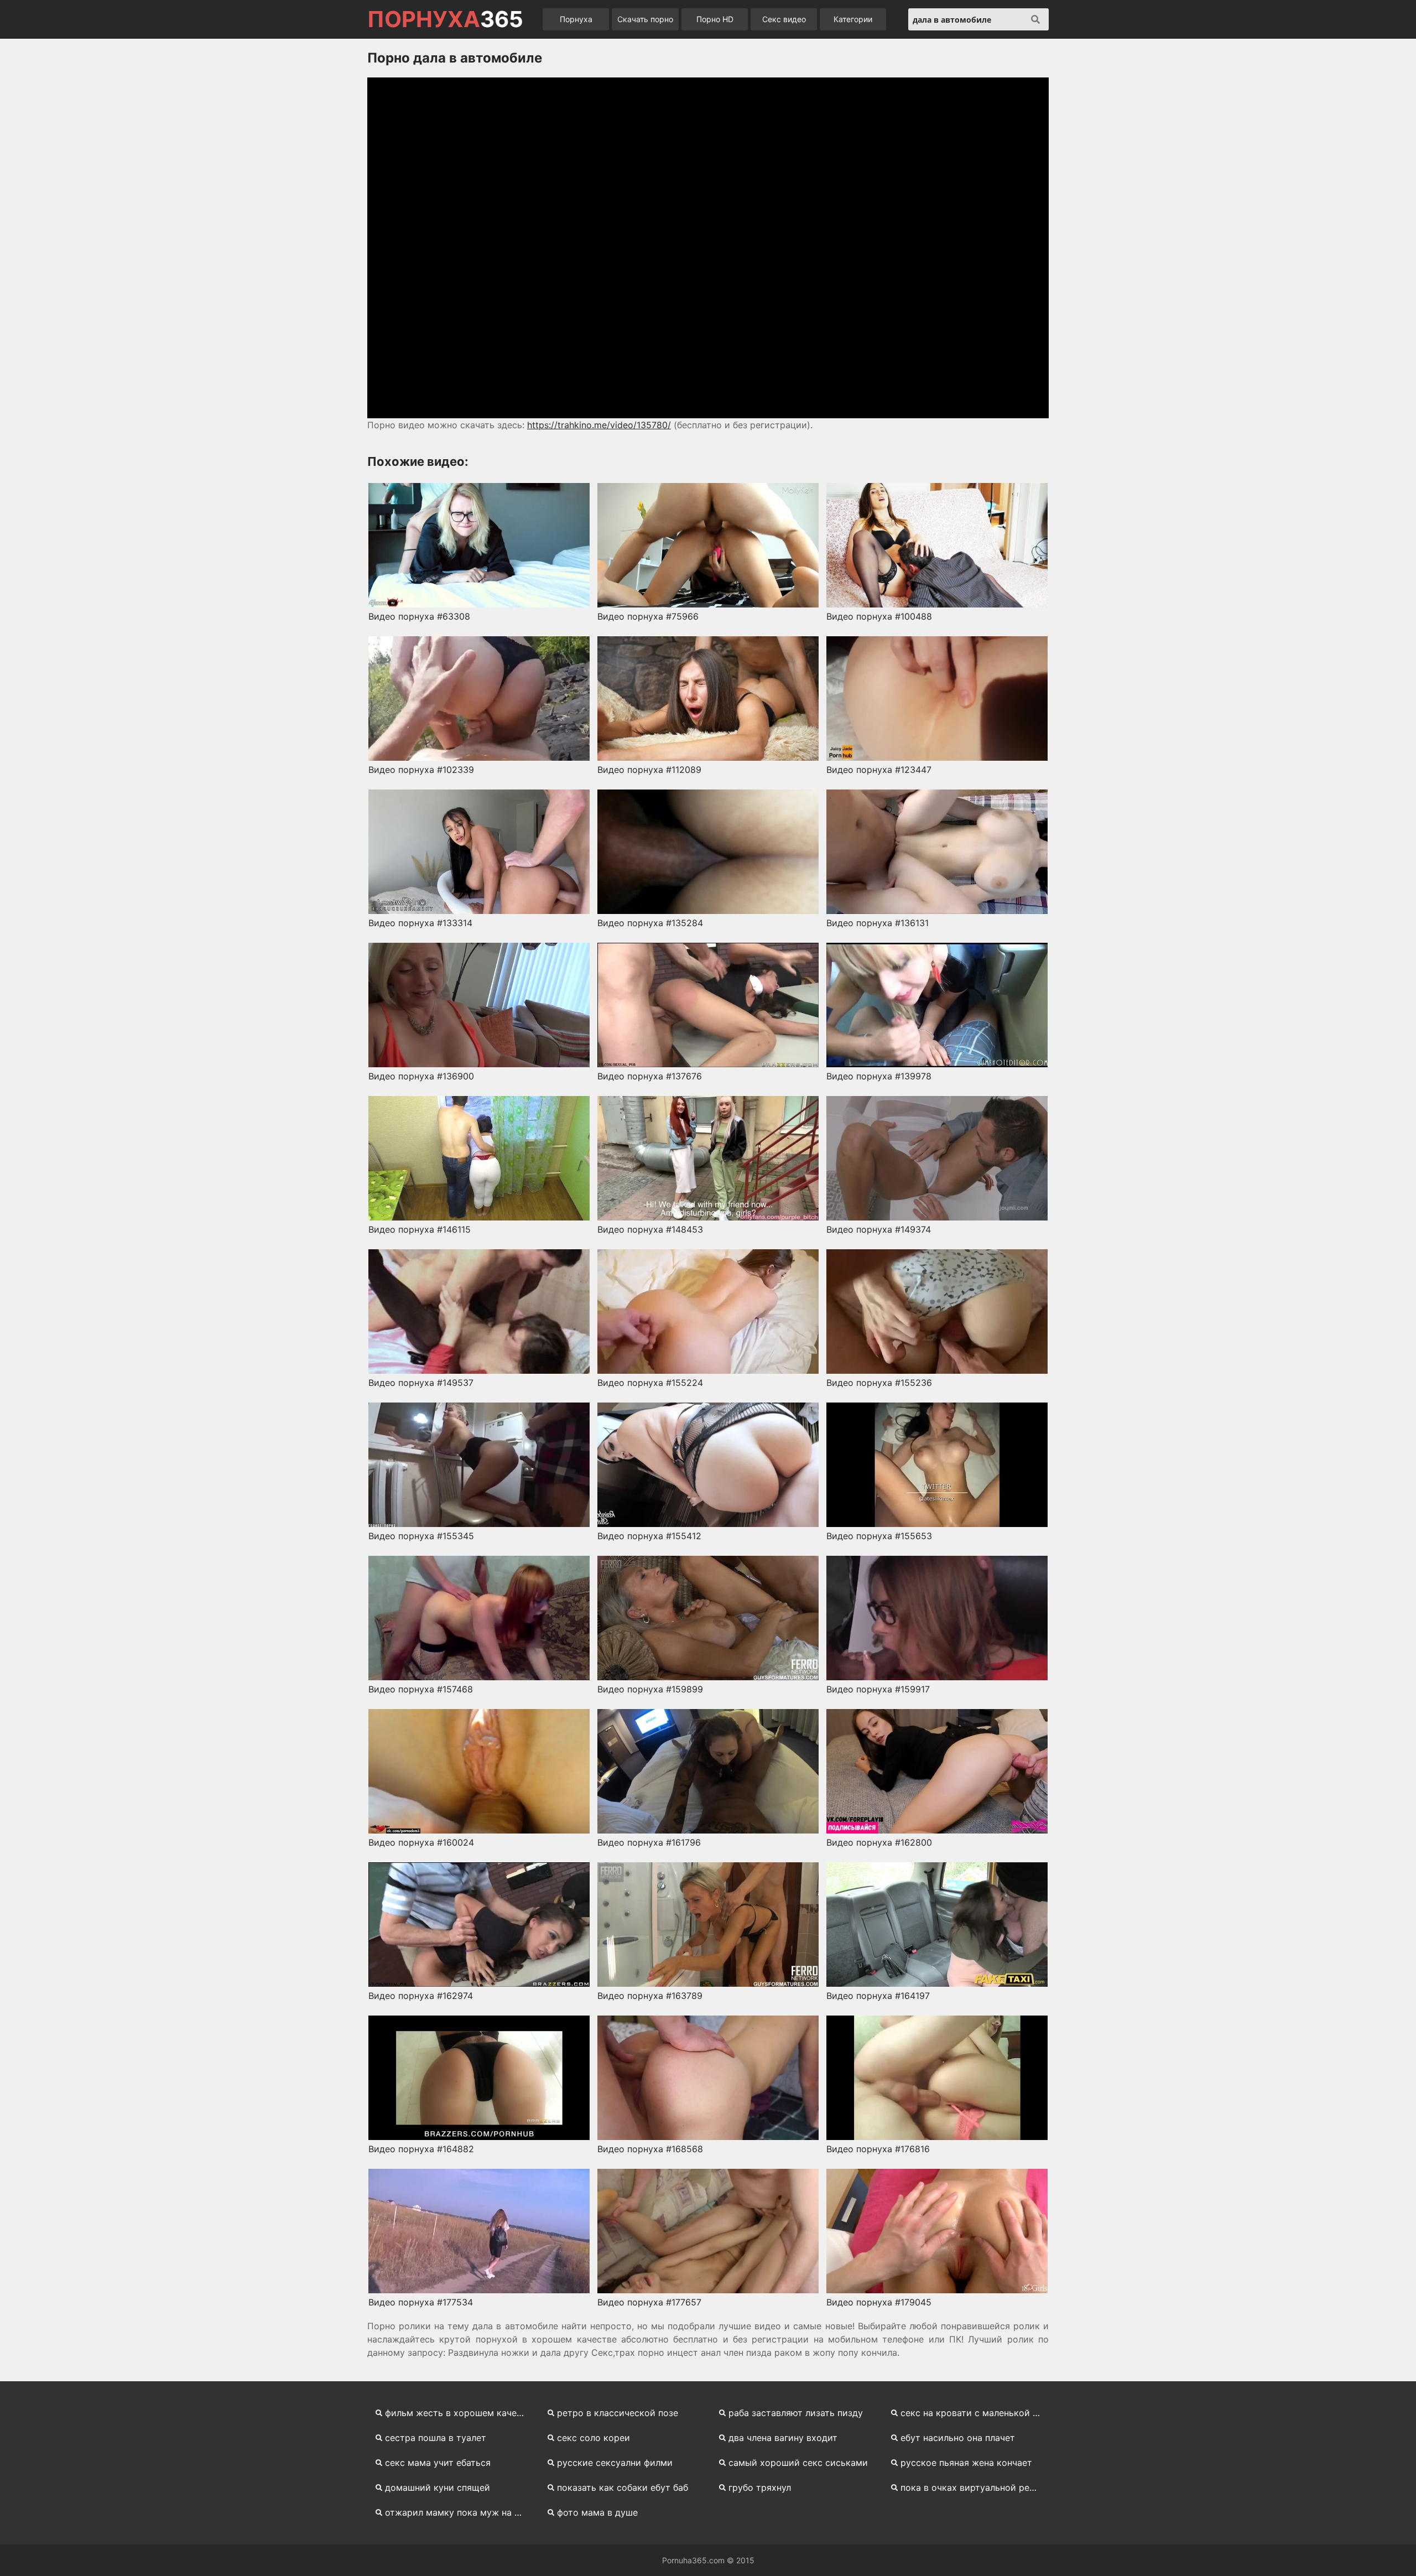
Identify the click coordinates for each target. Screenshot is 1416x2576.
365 (445, 19)
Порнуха (576, 19)
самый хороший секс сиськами (798, 2463)
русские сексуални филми (615, 2463)
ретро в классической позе (618, 2413)
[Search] (1035, 19)
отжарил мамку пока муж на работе (459, 2512)
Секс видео (784, 19)
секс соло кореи (594, 2438)
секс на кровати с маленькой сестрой (975, 2413)
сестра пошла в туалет (436, 2438)
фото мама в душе (597, 2512)
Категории (853, 19)
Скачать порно (645, 19)
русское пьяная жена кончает (966, 2463)
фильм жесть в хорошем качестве (459, 2413)
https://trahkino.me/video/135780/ (599, 425)
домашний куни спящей (438, 2487)
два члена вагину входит (783, 2438)
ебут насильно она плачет (958, 2438)
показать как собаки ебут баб (623, 2487)
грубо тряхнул (760, 2487)
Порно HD (715, 19)
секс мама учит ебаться (438, 2463)
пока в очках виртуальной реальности (975, 2487)
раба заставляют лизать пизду (796, 2413)
